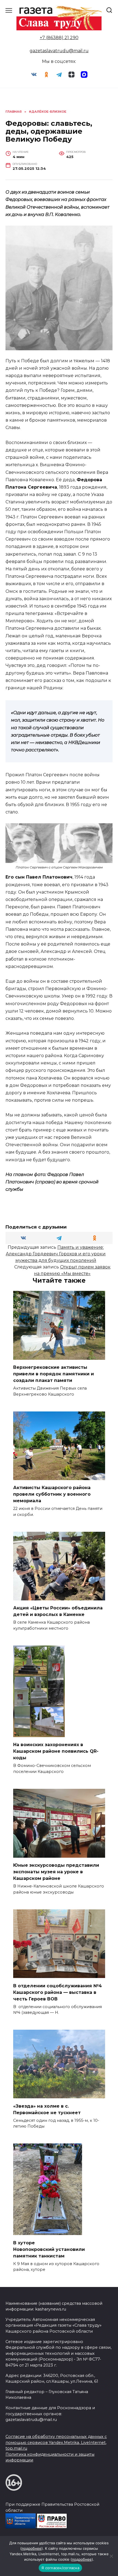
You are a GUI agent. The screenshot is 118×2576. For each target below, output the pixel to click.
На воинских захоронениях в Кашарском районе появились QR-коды (56, 1751)
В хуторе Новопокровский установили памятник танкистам (49, 2249)
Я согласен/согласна (60, 2568)
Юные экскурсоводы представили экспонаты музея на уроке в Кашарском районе (56, 1872)
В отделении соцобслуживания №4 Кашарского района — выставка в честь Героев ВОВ (57, 1992)
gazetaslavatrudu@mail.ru (59, 51)
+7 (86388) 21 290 (59, 38)
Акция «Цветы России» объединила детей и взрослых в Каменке (58, 1611)
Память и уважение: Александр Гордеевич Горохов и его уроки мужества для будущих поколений (56, 1254)
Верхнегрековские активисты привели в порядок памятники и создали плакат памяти (54, 1374)
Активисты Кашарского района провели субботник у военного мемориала (52, 1494)
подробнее (32, 2548)
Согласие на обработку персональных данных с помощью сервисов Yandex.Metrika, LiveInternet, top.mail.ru (56, 2442)
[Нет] (111, 2556)
